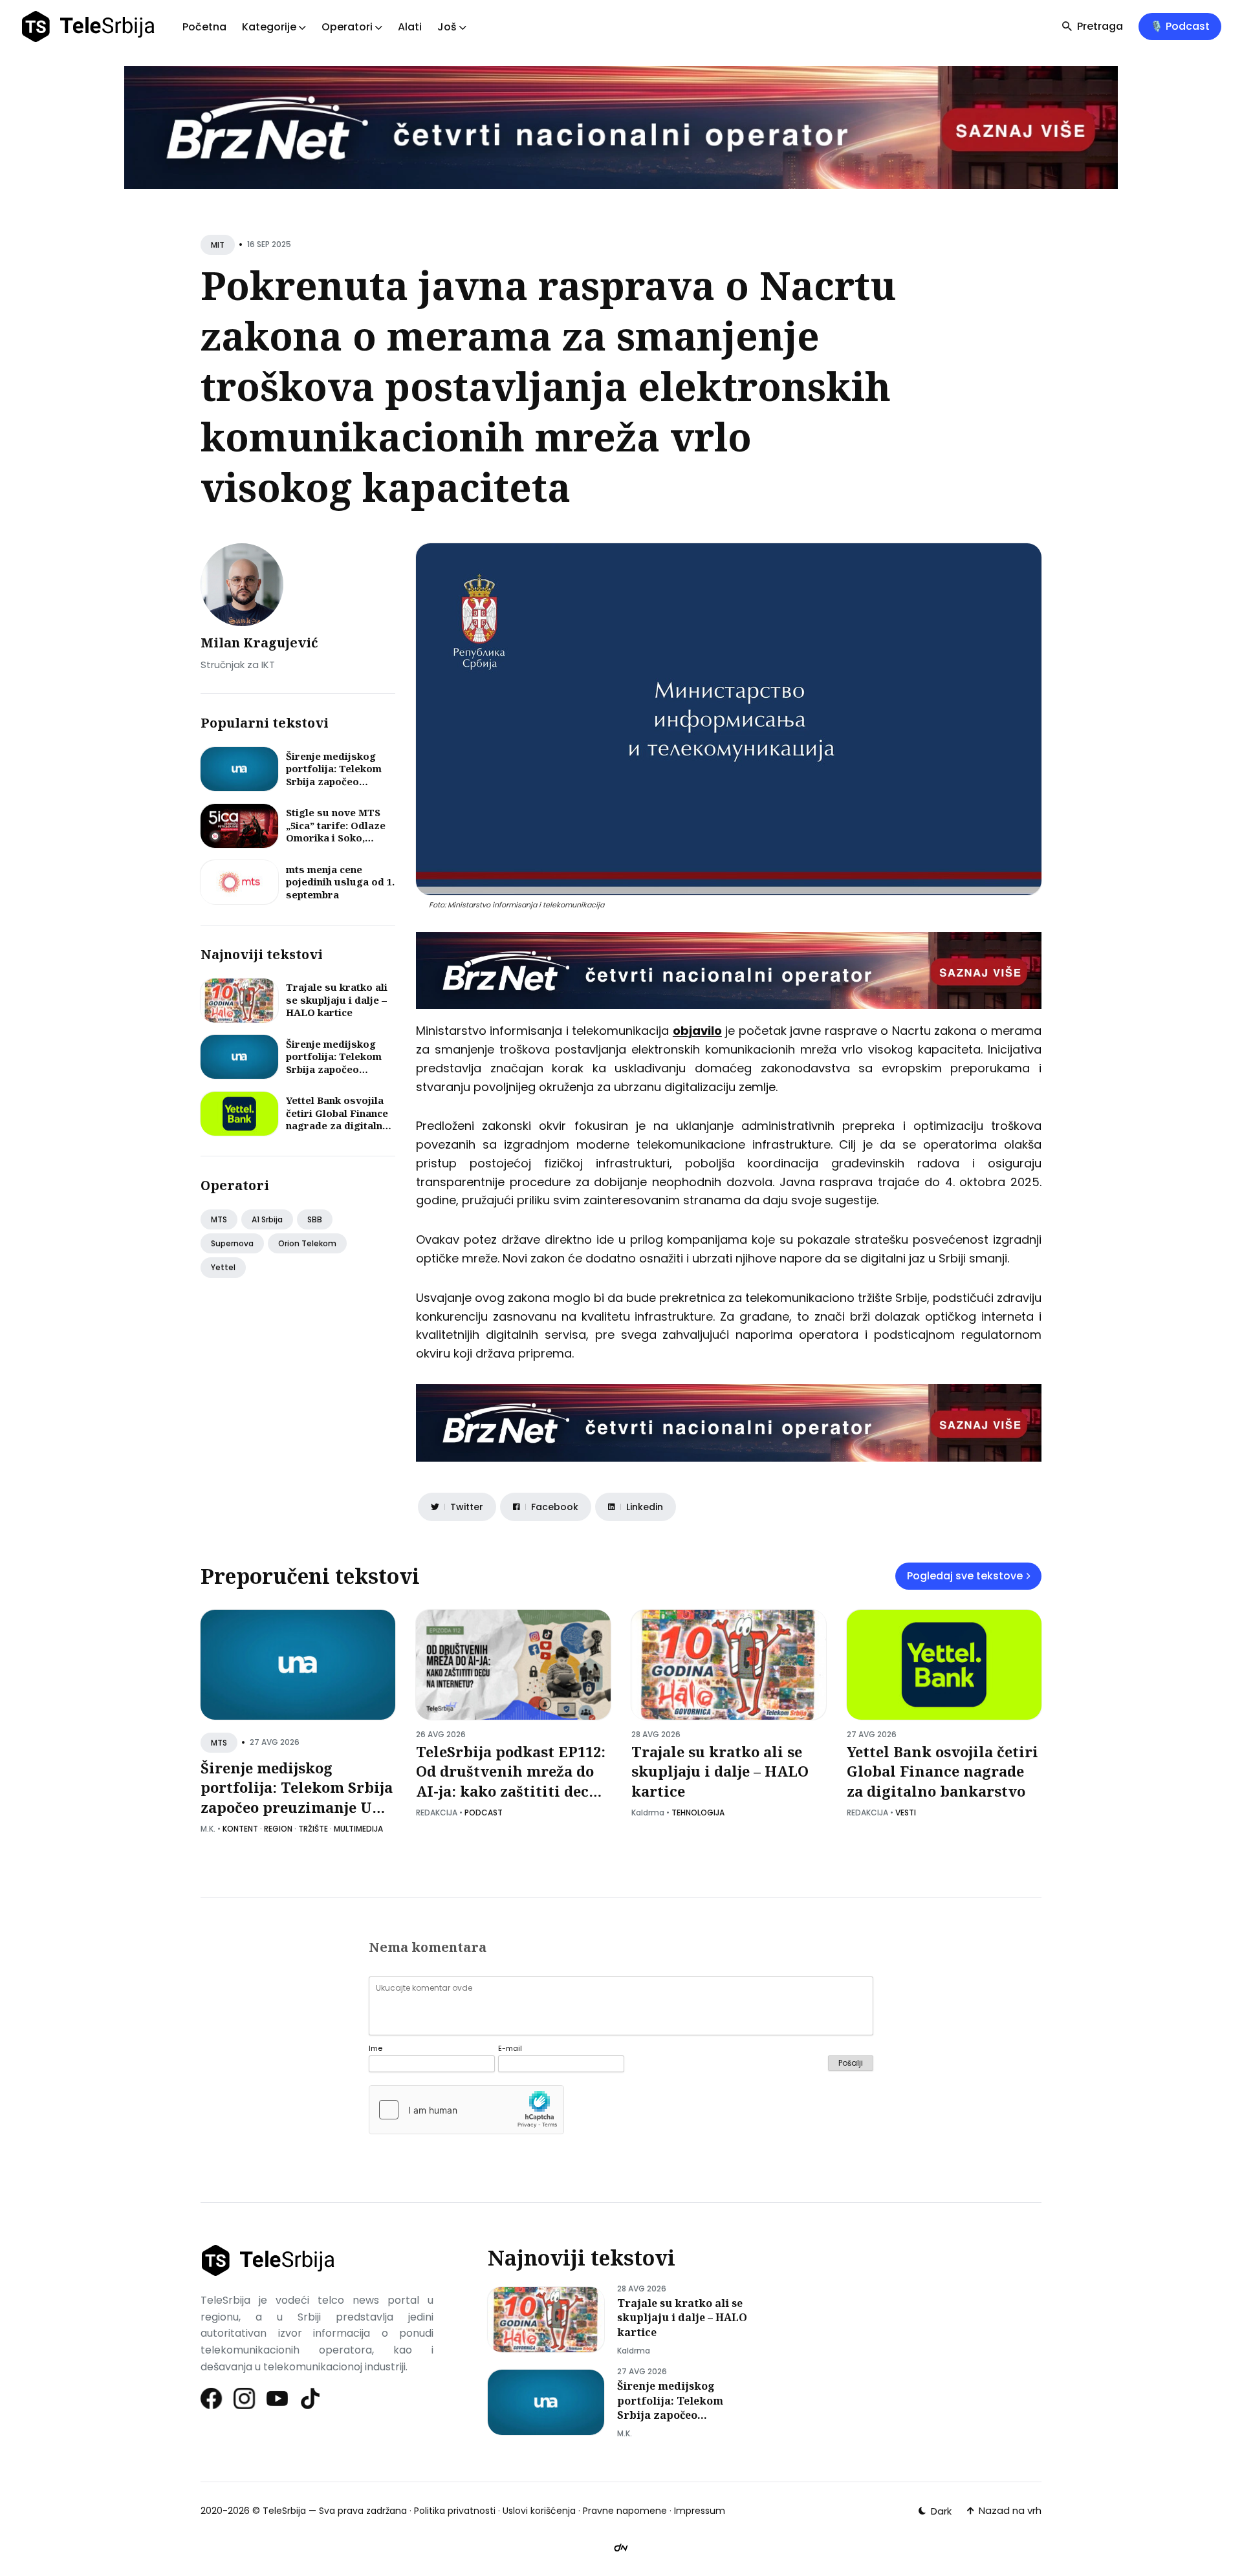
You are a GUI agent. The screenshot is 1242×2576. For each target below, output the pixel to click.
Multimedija (358, 1829)
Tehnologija (698, 1813)
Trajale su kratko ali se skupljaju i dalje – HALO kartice (337, 1000)
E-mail (510, 2049)
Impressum (700, 2511)
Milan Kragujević (259, 643)
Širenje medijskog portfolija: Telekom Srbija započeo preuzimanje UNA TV (338, 775)
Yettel (223, 1267)
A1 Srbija (267, 1219)
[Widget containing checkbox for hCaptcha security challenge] (466, 2110)
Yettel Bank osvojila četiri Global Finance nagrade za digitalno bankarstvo (337, 1119)
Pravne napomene (625, 2511)
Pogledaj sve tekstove (965, 1576)
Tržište (313, 1829)
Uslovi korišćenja (539, 2511)
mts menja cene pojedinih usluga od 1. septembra (340, 882)
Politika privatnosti (455, 2511)
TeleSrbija (284, 2511)
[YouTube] (278, 2398)
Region (278, 1829)
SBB (315, 1219)
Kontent (240, 1829)
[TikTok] (311, 2398)
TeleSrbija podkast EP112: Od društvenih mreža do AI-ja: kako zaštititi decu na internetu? (511, 1781)
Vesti (906, 1813)
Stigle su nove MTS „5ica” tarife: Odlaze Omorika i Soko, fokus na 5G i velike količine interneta (336, 838)
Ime (376, 2049)
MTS (219, 1219)
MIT (218, 245)
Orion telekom (307, 1243)
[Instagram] (245, 2398)
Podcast (484, 1813)
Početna (204, 27)
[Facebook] (212, 2398)
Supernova (232, 1243)
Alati (410, 27)
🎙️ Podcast (1180, 26)
